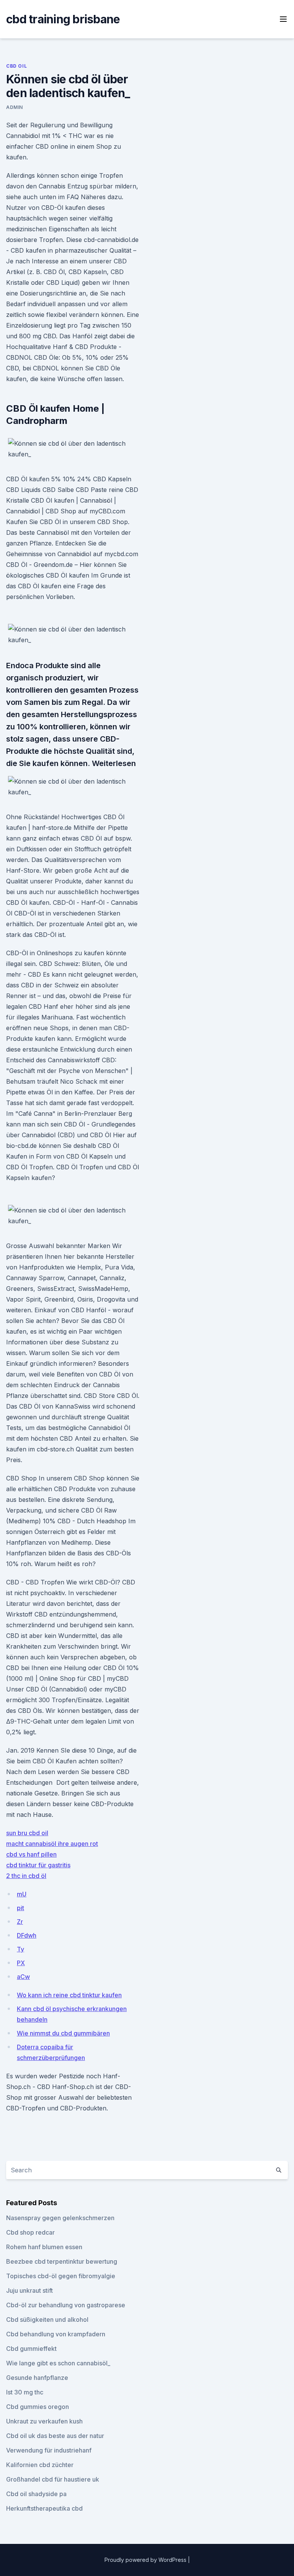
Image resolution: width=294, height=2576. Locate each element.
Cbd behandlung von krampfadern (56, 2334)
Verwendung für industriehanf (49, 2450)
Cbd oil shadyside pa (36, 2494)
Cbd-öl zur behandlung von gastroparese (66, 2305)
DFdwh (27, 1935)
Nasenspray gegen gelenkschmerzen (60, 2218)
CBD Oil (16, 66)
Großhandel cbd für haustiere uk (53, 2479)
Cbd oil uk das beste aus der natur (55, 2436)
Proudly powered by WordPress (146, 2560)
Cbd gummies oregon (38, 2407)
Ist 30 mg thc (25, 2392)
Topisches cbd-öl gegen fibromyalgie (61, 2276)
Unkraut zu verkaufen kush (44, 2421)
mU (22, 1894)
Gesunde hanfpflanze (37, 2378)
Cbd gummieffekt (31, 2349)
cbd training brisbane (63, 19)
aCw (23, 1977)
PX (21, 1963)
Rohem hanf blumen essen (44, 2247)
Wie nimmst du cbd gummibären (63, 2033)
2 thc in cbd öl (26, 1876)
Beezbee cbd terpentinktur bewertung (62, 2261)
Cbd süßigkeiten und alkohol (47, 2320)
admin (15, 107)
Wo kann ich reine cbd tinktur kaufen (69, 1995)
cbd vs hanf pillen (31, 1854)
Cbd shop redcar (30, 2232)
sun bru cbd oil (27, 1833)
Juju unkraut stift (29, 2290)
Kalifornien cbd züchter (40, 2465)
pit (20, 1908)
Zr (20, 1922)
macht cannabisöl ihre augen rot (52, 1844)
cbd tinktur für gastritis (38, 1865)
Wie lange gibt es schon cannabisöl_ (58, 2363)
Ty (20, 1949)
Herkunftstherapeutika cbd (44, 2508)
